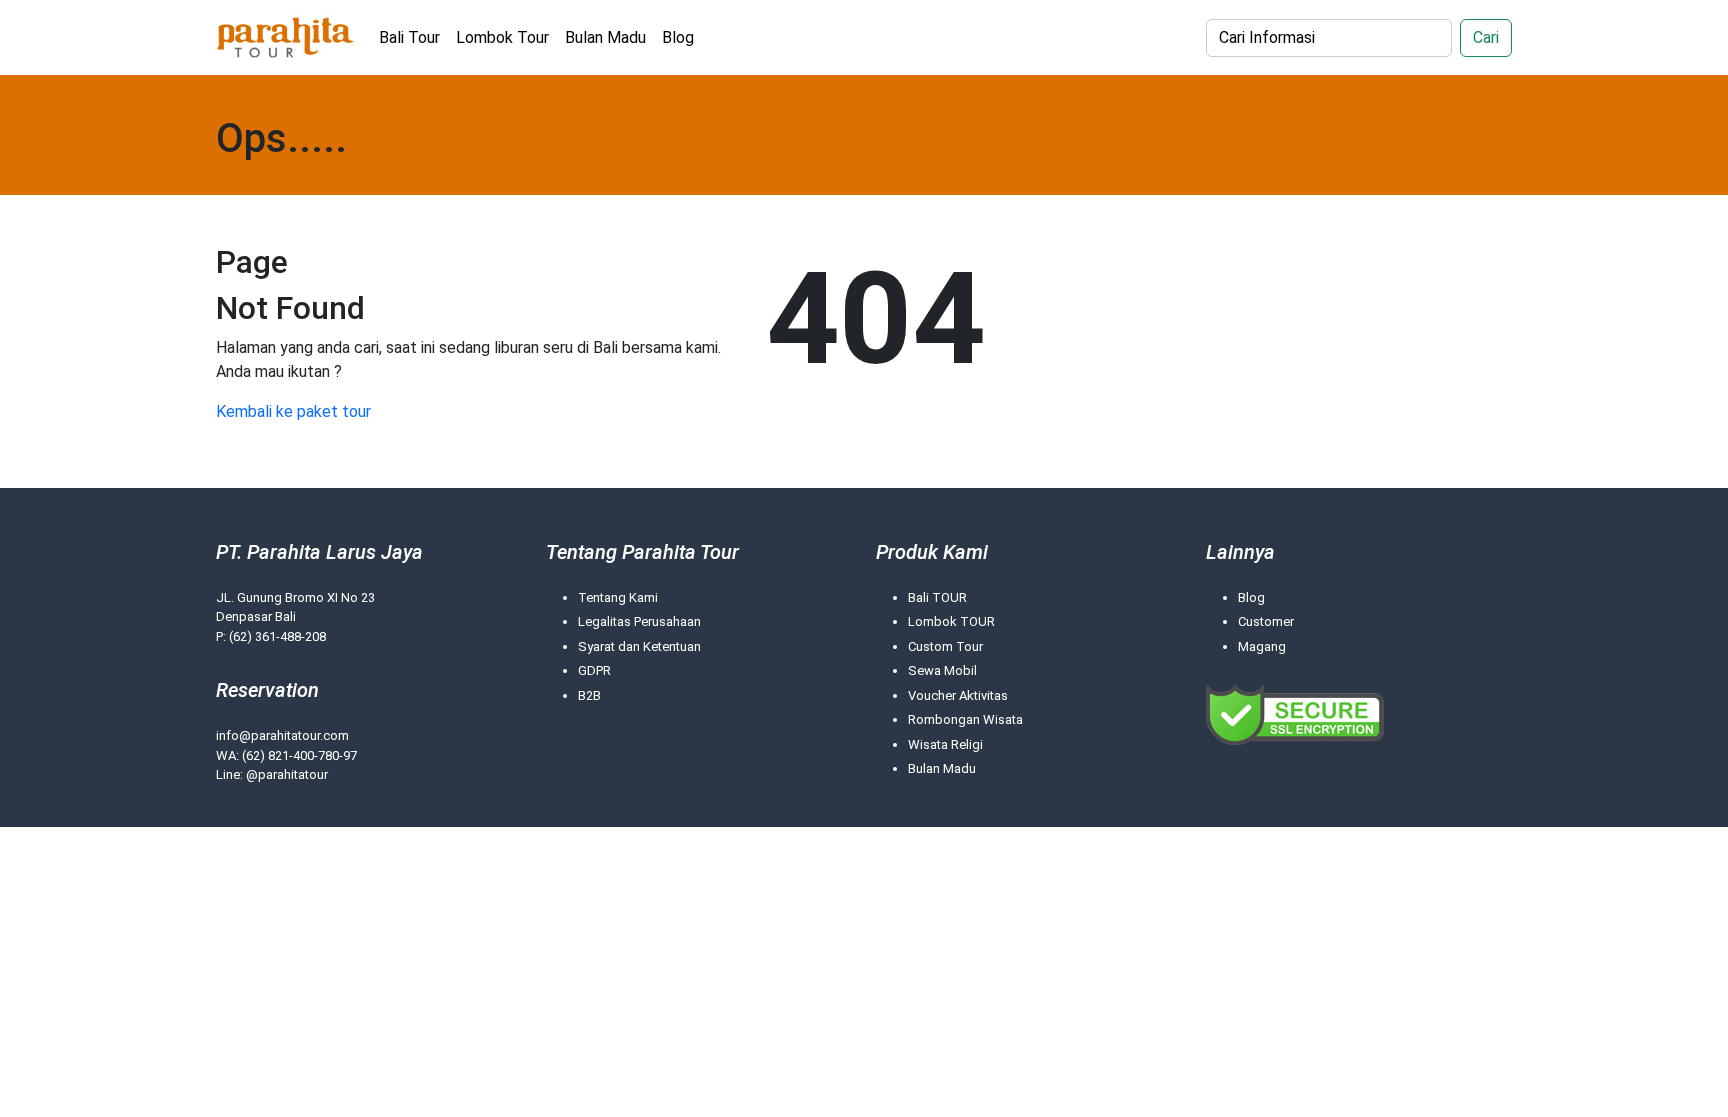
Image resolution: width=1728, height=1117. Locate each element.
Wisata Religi (945, 744)
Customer (1266, 621)
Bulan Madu (605, 37)
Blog (678, 37)
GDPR (594, 670)
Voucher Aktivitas (958, 695)
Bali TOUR (937, 597)
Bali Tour (409, 37)
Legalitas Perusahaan (639, 621)
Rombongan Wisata (965, 719)
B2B (589, 695)
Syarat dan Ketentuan (639, 646)
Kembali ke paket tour (293, 411)
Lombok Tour (502, 37)
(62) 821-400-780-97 (299, 755)
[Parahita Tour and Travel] (285, 37)
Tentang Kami (618, 597)
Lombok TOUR (951, 621)
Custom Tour (945, 646)
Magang (1262, 646)
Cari (1486, 37)
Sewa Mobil (942, 670)
